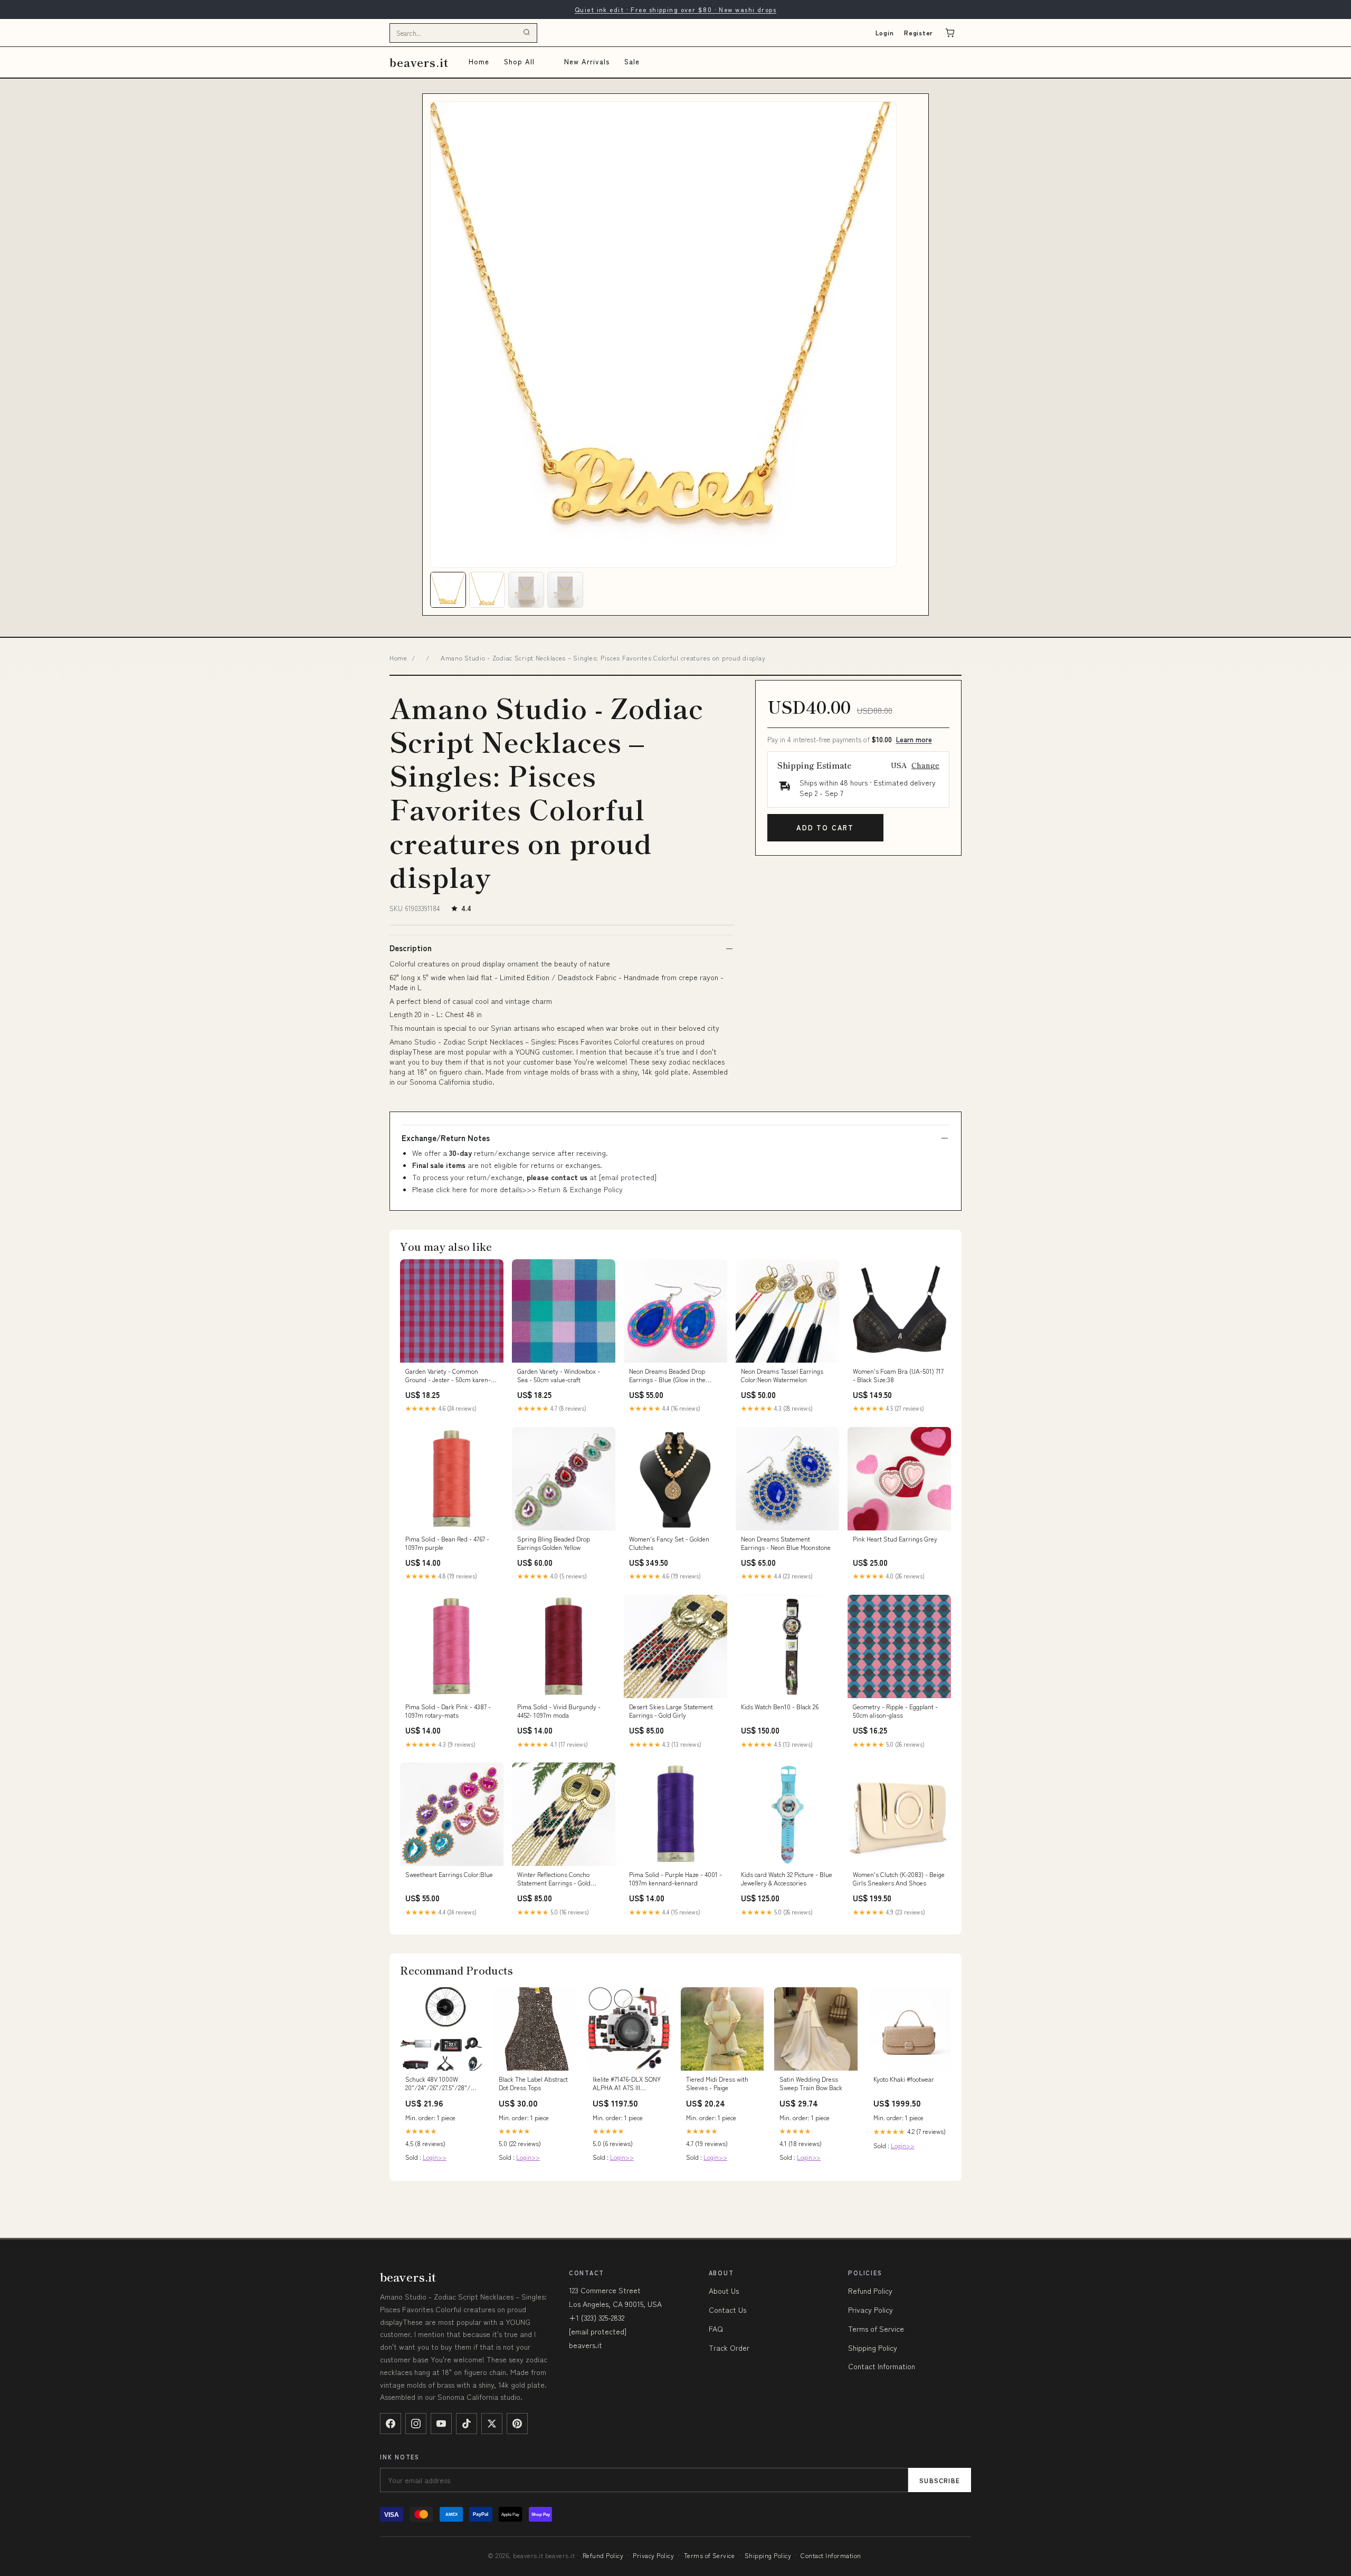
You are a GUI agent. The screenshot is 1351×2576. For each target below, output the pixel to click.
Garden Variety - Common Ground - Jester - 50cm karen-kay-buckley (448, 1376)
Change (925, 765)
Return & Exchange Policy (581, 1189)
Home (479, 61)
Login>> (435, 2157)
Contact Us (727, 2310)
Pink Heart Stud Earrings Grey (895, 1539)
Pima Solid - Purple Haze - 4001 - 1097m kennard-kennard (675, 1879)
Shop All (519, 61)
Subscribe (940, 2480)
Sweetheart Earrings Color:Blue (449, 1874)
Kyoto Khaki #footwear (904, 2079)
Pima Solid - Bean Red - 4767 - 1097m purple (447, 1543)
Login (885, 32)
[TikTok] (467, 2424)
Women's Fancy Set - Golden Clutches (669, 1543)
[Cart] (950, 33)
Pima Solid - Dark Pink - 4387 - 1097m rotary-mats (448, 1711)
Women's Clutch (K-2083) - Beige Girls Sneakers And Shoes (899, 1879)
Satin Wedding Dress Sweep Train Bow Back (811, 2083)
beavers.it (419, 62)
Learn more (914, 739)
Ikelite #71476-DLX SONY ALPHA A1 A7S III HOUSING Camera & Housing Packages (627, 2084)
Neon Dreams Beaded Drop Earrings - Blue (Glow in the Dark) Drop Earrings (667, 1376)
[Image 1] (448, 590)
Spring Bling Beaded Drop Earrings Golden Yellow (554, 1543)
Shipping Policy (873, 2348)
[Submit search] (527, 33)
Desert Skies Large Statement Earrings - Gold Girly (671, 1711)
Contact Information (882, 2366)
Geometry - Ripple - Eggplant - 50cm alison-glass (895, 1711)
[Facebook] (391, 2424)
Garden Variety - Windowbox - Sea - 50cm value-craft (559, 1375)
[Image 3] (526, 590)
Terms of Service (876, 2329)
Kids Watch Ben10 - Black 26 (780, 1707)
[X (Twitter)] (492, 2424)
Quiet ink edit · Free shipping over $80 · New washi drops (675, 9)
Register (919, 32)
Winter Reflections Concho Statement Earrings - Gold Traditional (554, 1879)
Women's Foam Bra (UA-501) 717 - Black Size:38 (898, 1375)
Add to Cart (825, 827)
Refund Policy (870, 2291)
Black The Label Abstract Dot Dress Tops (533, 2083)
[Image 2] (487, 590)
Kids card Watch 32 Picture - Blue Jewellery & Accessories (787, 1879)
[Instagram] (416, 2424)
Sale (632, 61)
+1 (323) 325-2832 (597, 2318)
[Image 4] (565, 590)
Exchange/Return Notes (446, 1138)
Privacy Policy (870, 2310)
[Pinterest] (517, 2424)
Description (411, 948)
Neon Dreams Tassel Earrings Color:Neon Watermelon (782, 1375)
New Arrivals (587, 61)
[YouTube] (441, 2424)
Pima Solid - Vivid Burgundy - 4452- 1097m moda (559, 1711)
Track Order (729, 2348)
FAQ (716, 2329)
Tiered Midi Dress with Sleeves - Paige (717, 2083)
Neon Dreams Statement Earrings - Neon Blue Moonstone (786, 1543)
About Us (724, 2291)
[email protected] (628, 1177)
